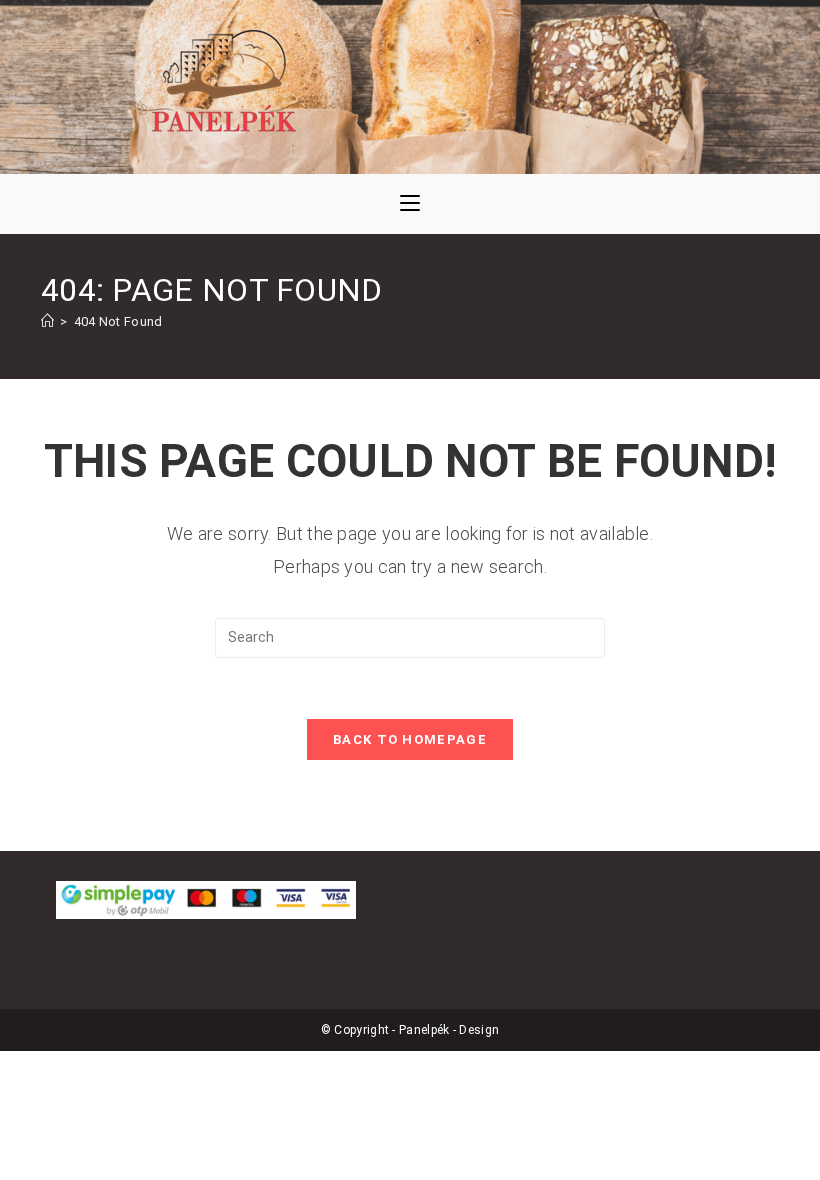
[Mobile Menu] (410, 204)
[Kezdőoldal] (47, 321)
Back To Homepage (410, 739)
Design (479, 1030)
